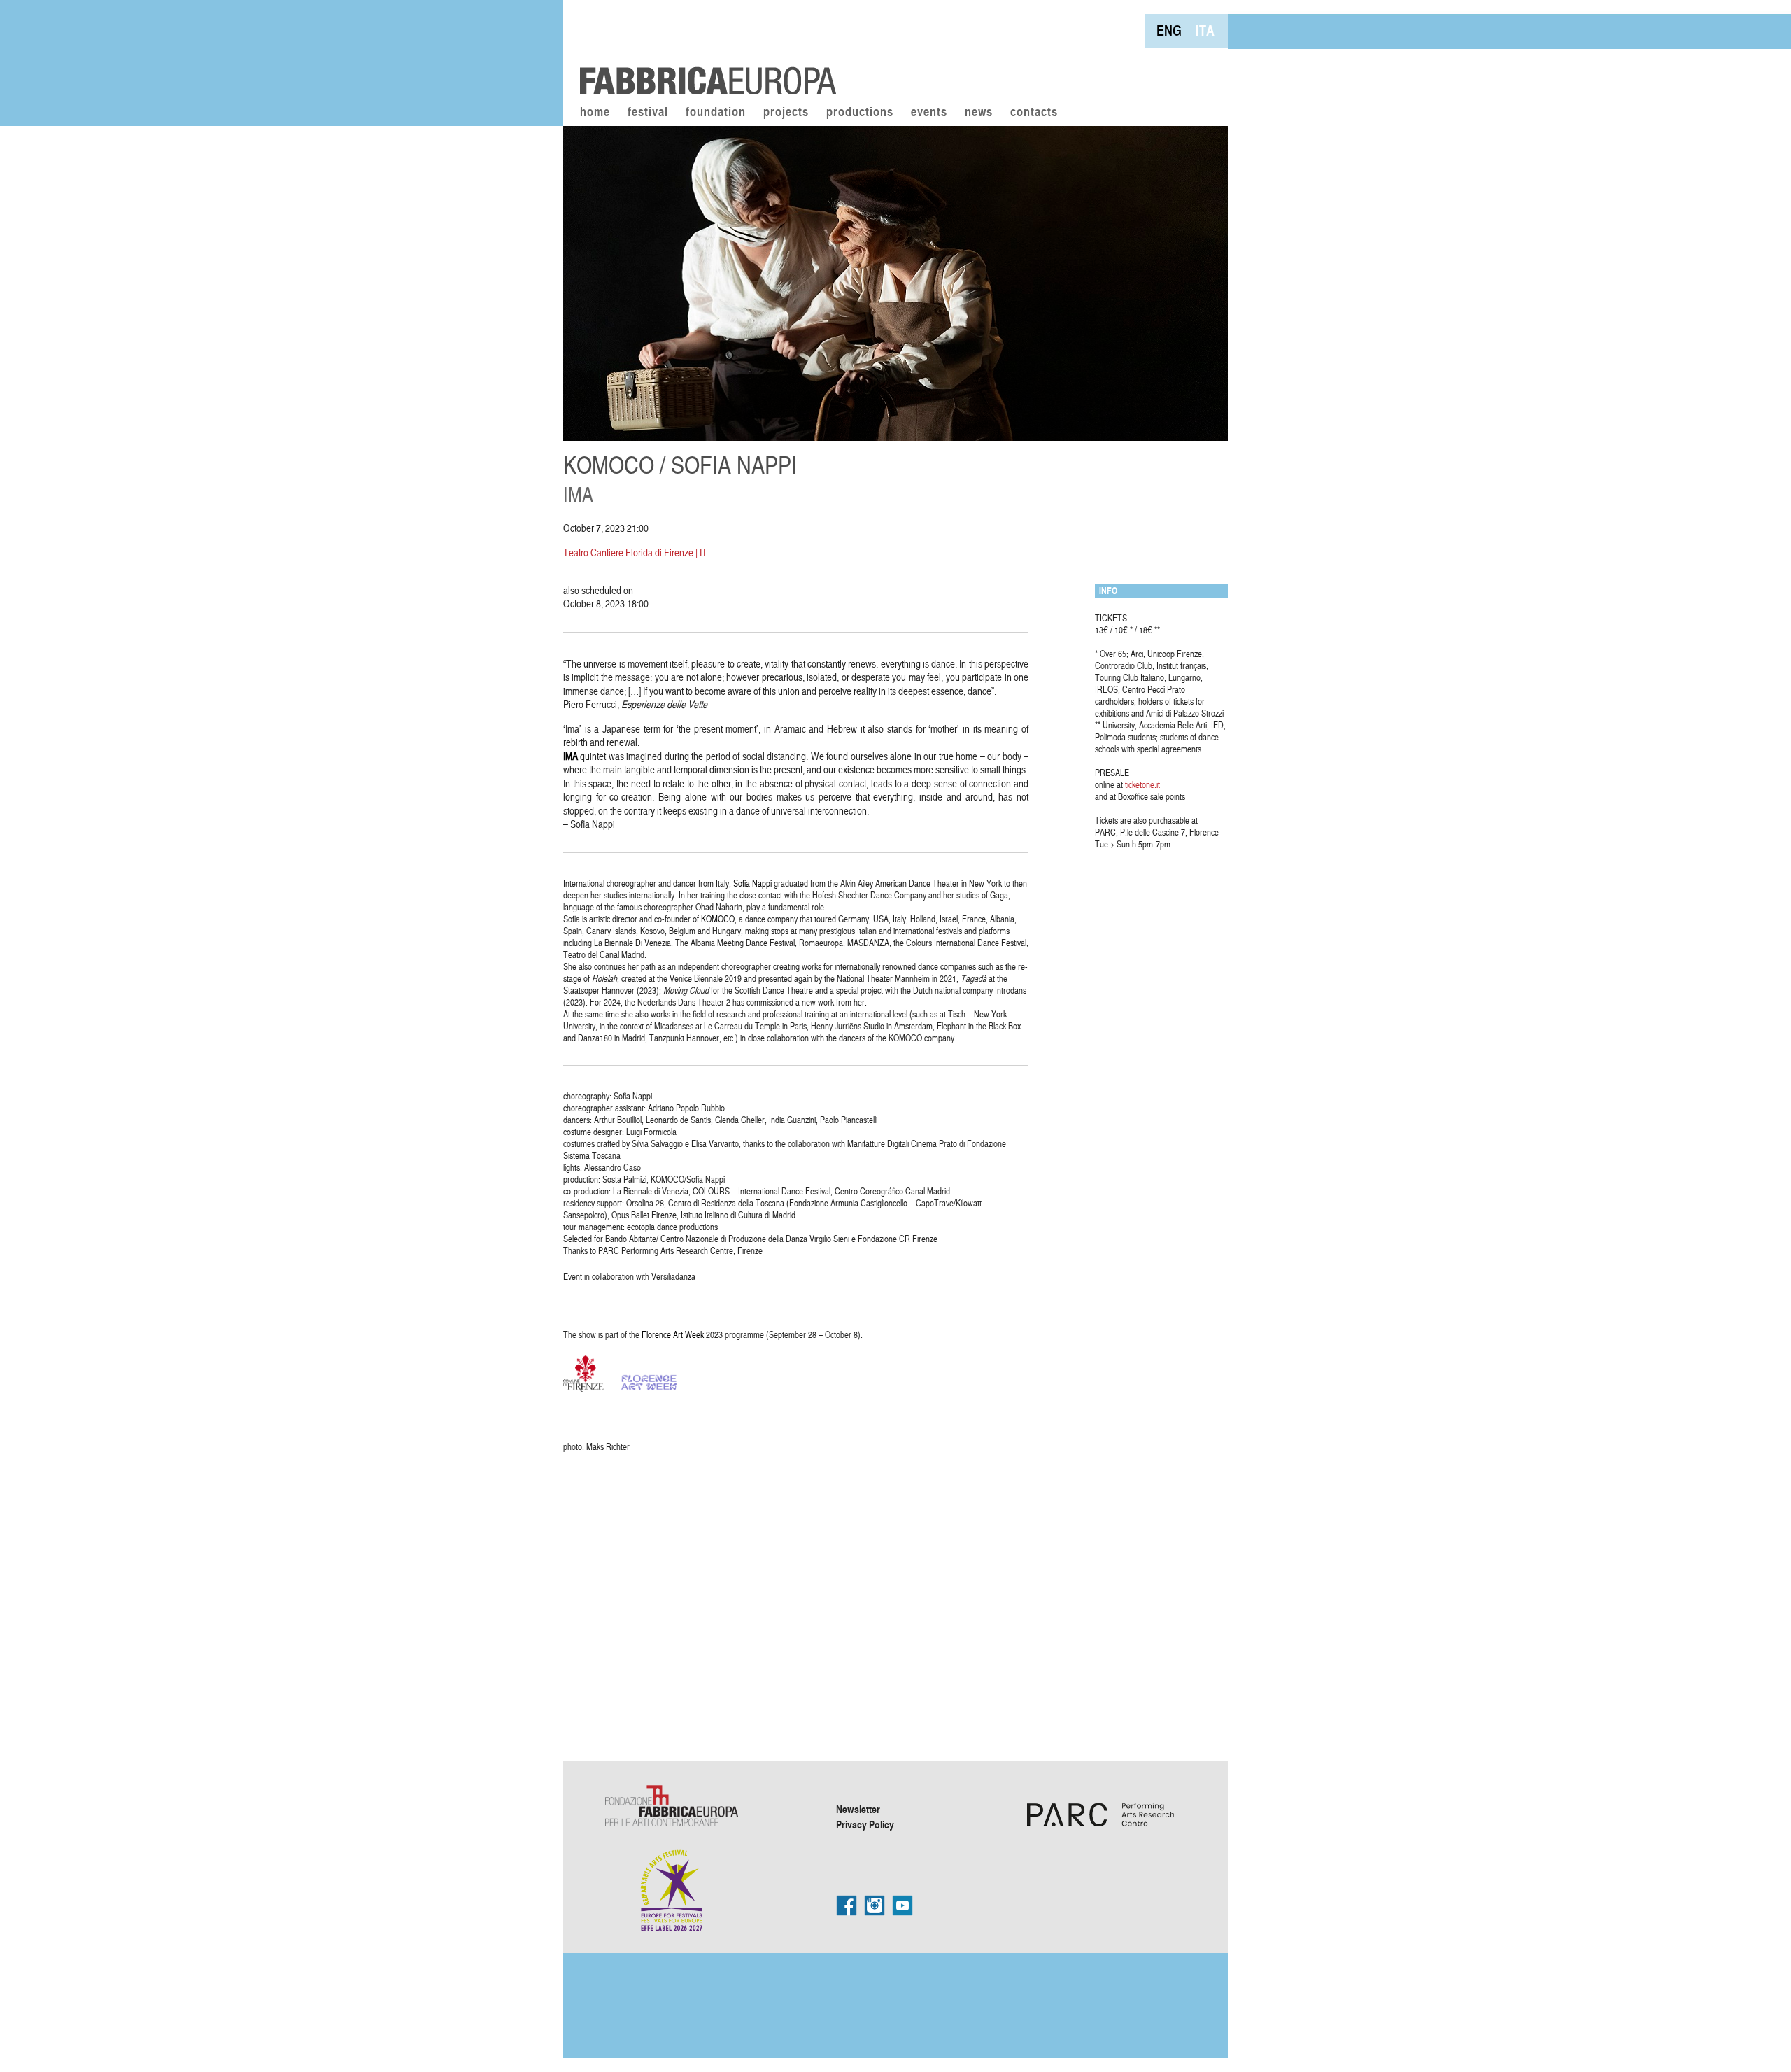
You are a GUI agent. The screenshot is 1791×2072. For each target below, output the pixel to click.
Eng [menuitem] (1169, 30)
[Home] (703, 49)
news (979, 113)
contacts (1034, 113)
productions (860, 113)
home (595, 113)
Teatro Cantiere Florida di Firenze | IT (635, 552)
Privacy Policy (865, 1824)
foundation (716, 113)
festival (648, 113)
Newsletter (858, 1809)
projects (786, 113)
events (929, 113)
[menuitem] (1169, 30)
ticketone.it (1142, 784)
